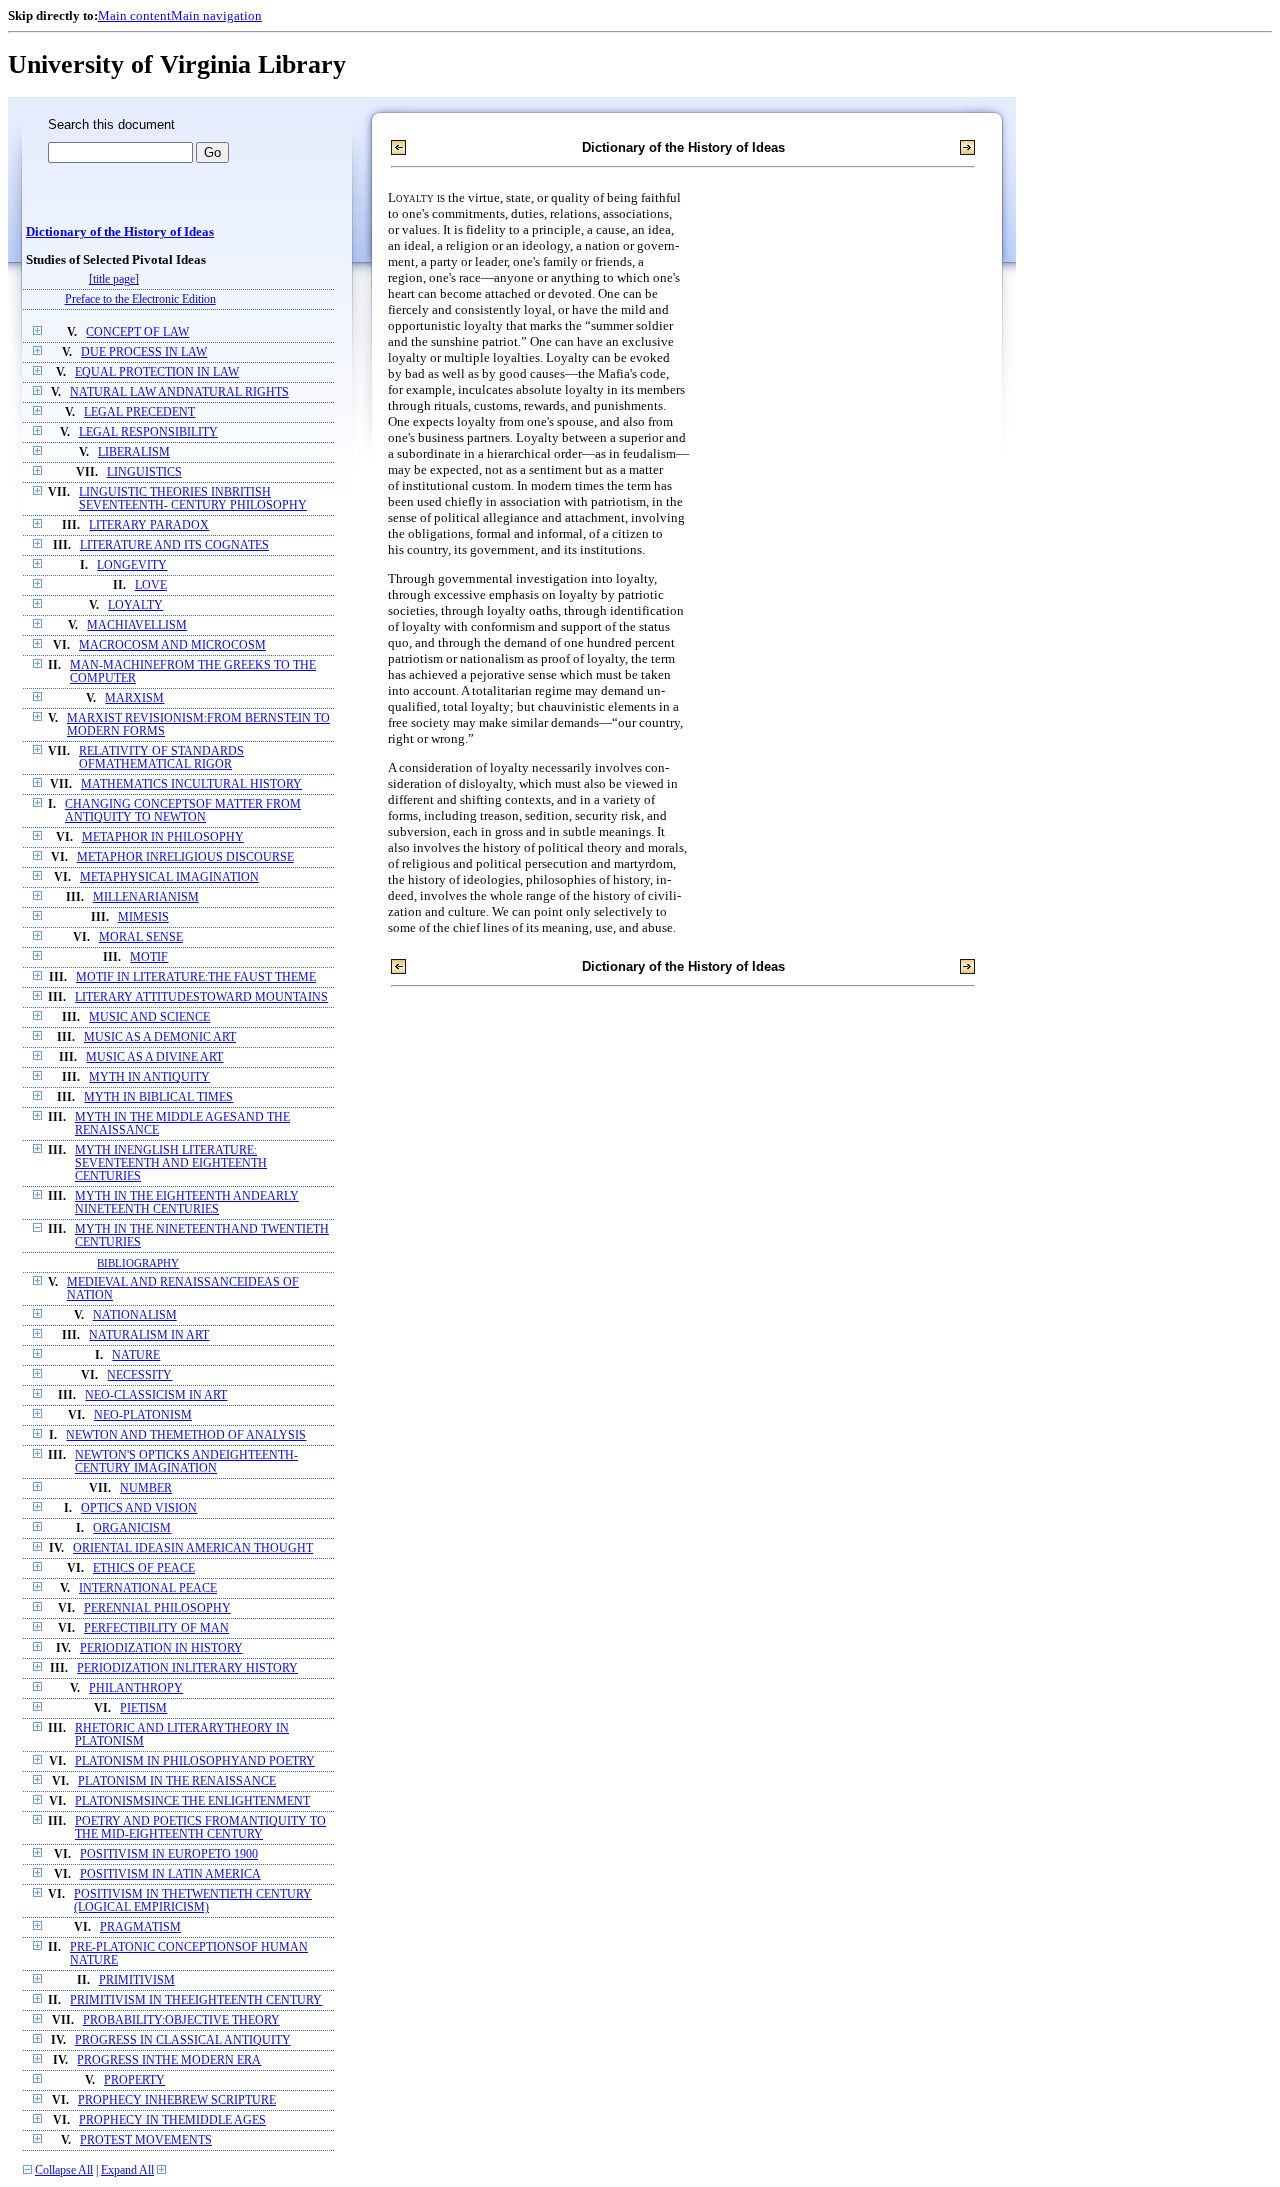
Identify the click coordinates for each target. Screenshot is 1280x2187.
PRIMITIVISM (137, 1980)
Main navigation (216, 15)
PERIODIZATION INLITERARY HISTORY (187, 1668)
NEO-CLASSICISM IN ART (156, 1395)
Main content (134, 15)
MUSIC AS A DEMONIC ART (160, 1037)
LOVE (151, 585)
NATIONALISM (135, 1315)
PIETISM (143, 1708)
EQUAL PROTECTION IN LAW (157, 372)
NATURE (136, 1355)
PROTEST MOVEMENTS (146, 2140)
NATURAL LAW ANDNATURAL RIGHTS (179, 392)
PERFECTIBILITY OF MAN (156, 1628)
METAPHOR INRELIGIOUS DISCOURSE (185, 857)
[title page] (114, 279)
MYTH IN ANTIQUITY (149, 1077)
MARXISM (134, 698)
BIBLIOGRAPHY (138, 1263)
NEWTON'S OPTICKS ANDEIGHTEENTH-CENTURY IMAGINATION (186, 1462)
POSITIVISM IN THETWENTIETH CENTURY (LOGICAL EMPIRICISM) (193, 1901)
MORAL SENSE (141, 937)
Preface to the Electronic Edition (140, 299)
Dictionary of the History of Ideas (120, 232)
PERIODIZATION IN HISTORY (161, 1648)
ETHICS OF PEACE (144, 1568)
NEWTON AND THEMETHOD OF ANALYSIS (186, 1435)
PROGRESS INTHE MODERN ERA (169, 2060)
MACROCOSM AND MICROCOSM (172, 645)
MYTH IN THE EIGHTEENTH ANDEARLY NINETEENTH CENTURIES (187, 1203)
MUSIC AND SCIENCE (149, 1017)
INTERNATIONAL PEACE (148, 1588)
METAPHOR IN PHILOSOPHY (163, 837)
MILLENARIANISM (146, 897)
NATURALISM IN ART (149, 1335)
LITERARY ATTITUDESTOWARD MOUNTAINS (201, 997)
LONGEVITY (132, 565)
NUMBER (146, 1488)
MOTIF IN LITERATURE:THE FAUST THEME (196, 977)
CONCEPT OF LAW (137, 332)
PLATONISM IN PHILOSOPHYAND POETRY (195, 1761)
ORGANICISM (132, 1528)
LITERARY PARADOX (149, 525)
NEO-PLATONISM (143, 1415)
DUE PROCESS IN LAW (144, 352)
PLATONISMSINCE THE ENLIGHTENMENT (192, 1801)
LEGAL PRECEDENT (139, 412)
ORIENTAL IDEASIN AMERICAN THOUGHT (193, 1548)
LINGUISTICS (144, 472)
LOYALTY (135, 605)
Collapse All (64, 2170)
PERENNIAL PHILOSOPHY (157, 1608)
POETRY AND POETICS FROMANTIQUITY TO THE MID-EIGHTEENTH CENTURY (200, 1828)
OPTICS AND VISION (139, 1508)
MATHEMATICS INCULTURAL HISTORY (191, 784)
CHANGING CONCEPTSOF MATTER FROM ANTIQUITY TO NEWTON (183, 811)
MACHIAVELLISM (137, 625)
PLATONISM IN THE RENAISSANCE (177, 1781)
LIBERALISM (134, 452)
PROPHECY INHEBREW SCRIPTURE (177, 2100)
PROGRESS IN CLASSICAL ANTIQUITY (183, 2040)
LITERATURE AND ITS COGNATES (174, 545)
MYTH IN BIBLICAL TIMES (158, 1097)
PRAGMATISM (140, 1927)
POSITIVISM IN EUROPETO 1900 (169, 1854)
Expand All (127, 2170)
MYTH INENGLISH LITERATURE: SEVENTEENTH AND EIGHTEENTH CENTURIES (171, 1163)
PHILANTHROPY (136, 1688)
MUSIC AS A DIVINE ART (154, 1057)
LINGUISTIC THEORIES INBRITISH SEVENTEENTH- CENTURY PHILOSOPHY (193, 499)
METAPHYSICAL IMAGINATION (169, 877)
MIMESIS (143, 917)
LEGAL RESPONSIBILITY (148, 432)
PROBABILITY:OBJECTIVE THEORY (181, 2020)
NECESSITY (139, 1375)
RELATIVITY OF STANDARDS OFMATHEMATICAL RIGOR (161, 758)
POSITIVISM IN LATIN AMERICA (170, 1874)
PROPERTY (134, 2080)
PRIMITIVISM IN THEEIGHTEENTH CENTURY (196, 2000)
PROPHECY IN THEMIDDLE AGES (172, 2120)
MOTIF (149, 957)
